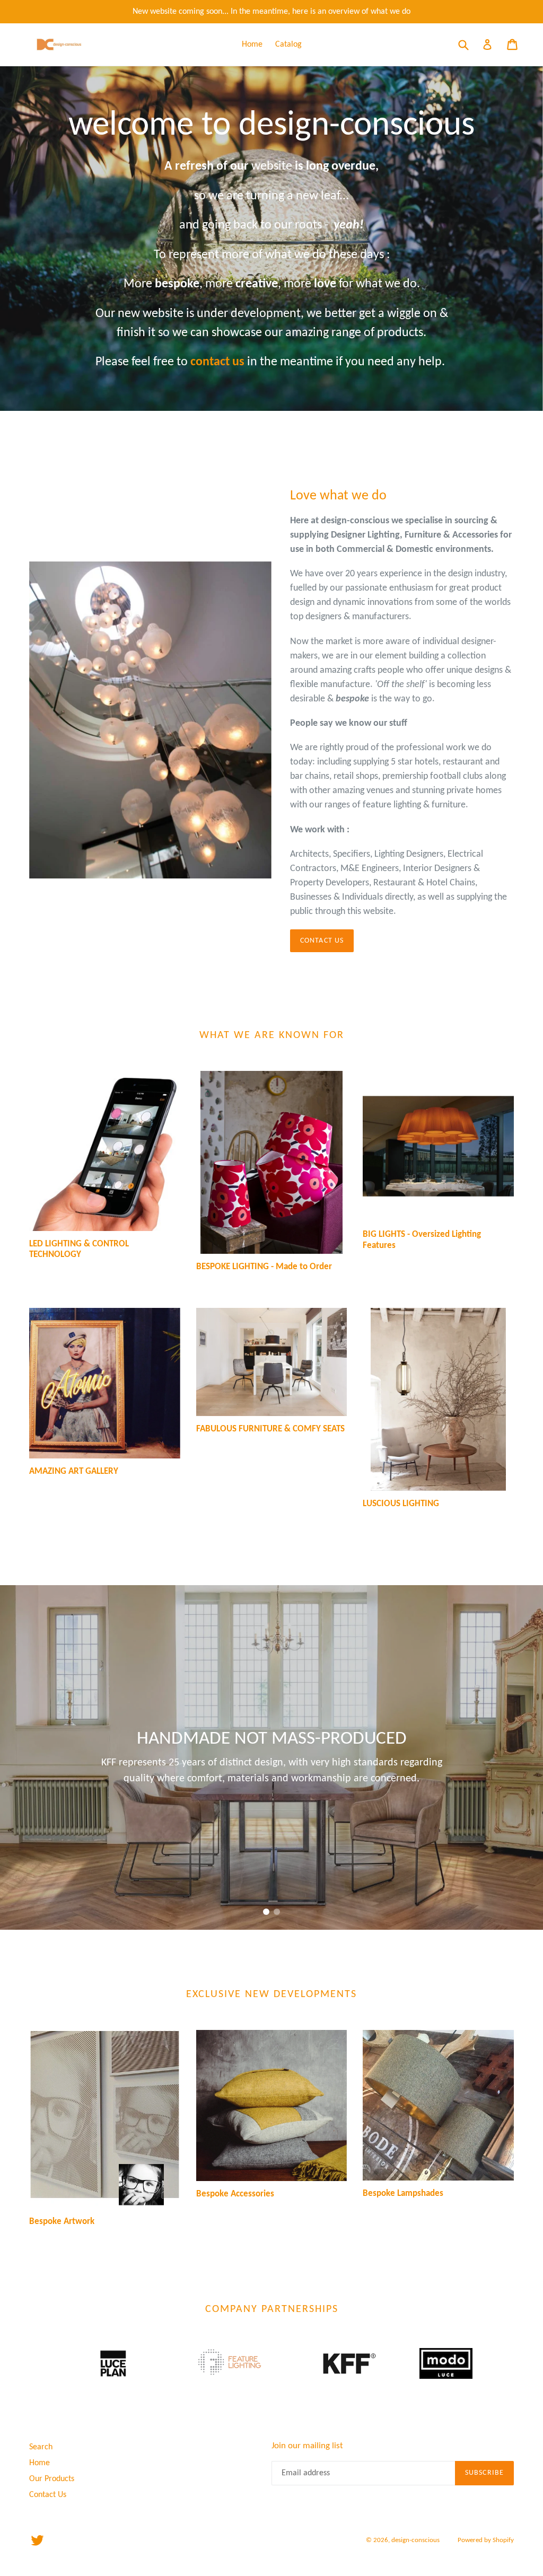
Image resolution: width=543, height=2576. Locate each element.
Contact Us (322, 941)
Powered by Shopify (486, 2540)
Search (41, 2447)
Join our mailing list (307, 2446)
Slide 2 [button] (277, 1912)
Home (252, 45)
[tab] (266, 1912)
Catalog (288, 45)
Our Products (52, 2479)
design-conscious (415, 2540)
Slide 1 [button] (266, 1912)
